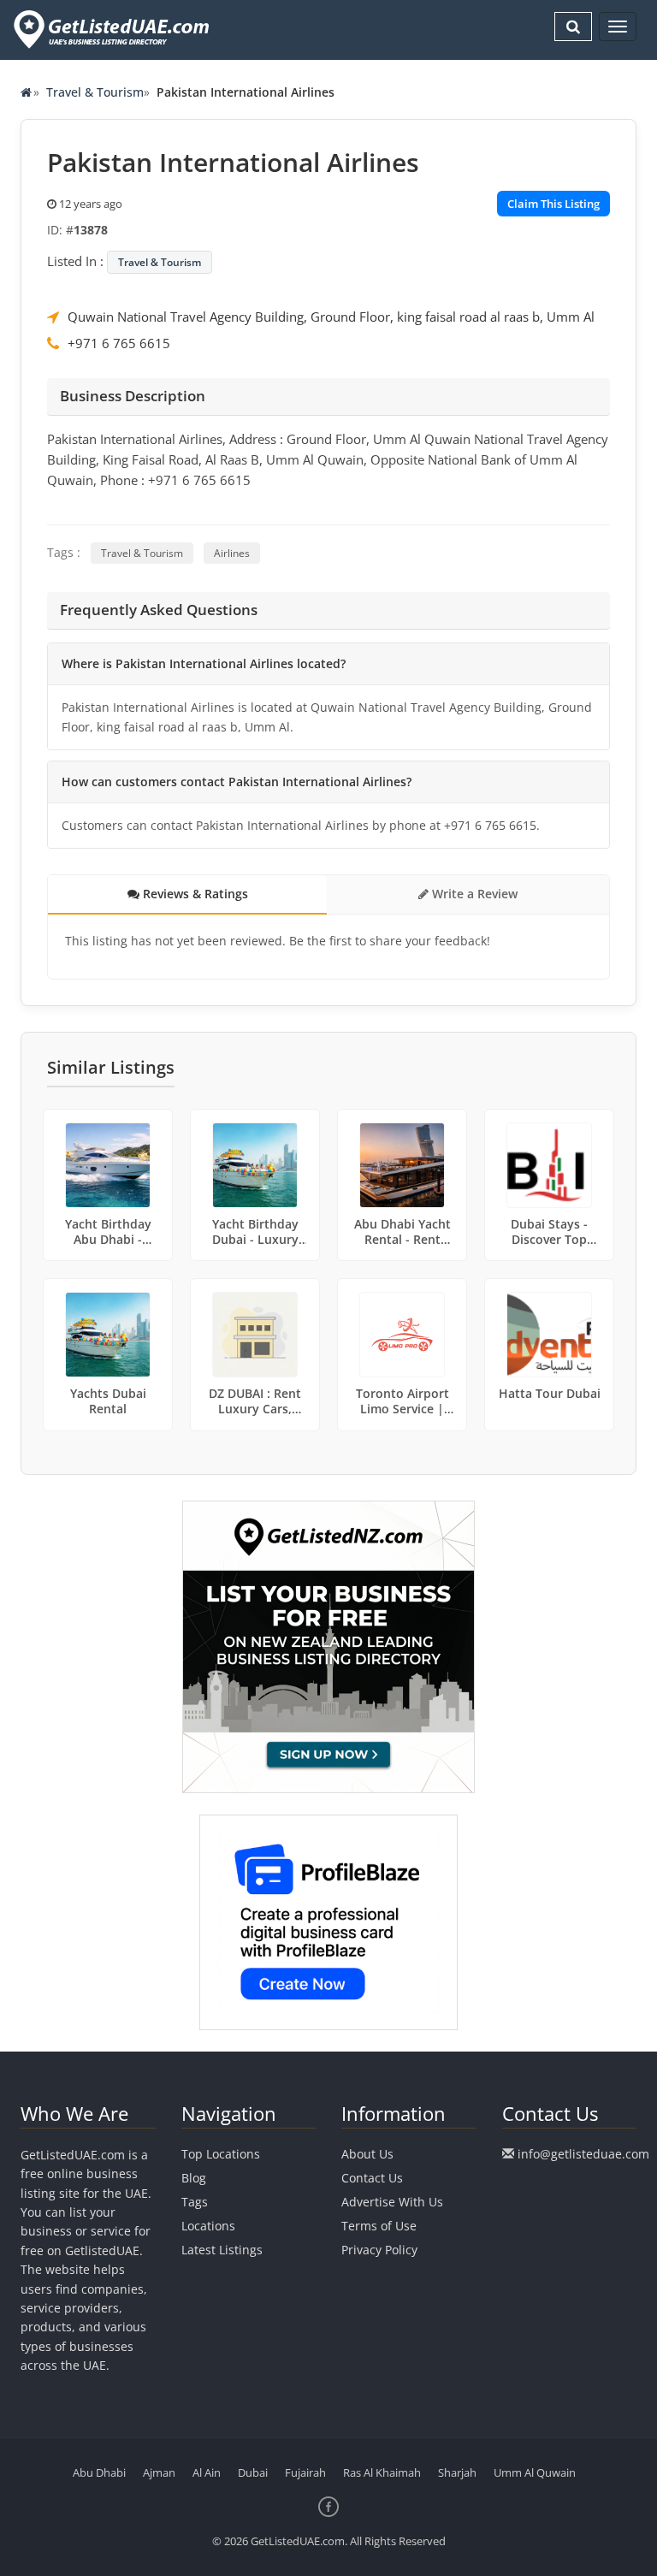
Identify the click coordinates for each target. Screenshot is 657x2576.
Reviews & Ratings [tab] (194, 894)
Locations (208, 2226)
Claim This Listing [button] (553, 204)
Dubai (253, 2472)
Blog (194, 2178)
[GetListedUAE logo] (110, 30)
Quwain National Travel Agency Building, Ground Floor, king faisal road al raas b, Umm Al (331, 317)
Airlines (232, 553)
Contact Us (372, 2178)
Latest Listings (222, 2250)
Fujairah (305, 2472)
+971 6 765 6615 (119, 343)
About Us (367, 2154)
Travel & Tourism (95, 92)
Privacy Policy (379, 2250)
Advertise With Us (392, 2202)
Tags (195, 2202)
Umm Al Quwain (535, 2472)
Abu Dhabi (99, 2472)
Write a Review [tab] (473, 894)
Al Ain (207, 2472)
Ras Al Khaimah (382, 2472)
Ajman (159, 2472)
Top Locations (221, 2154)
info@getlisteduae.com (583, 2154)
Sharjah (457, 2472)
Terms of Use (379, 2226)
